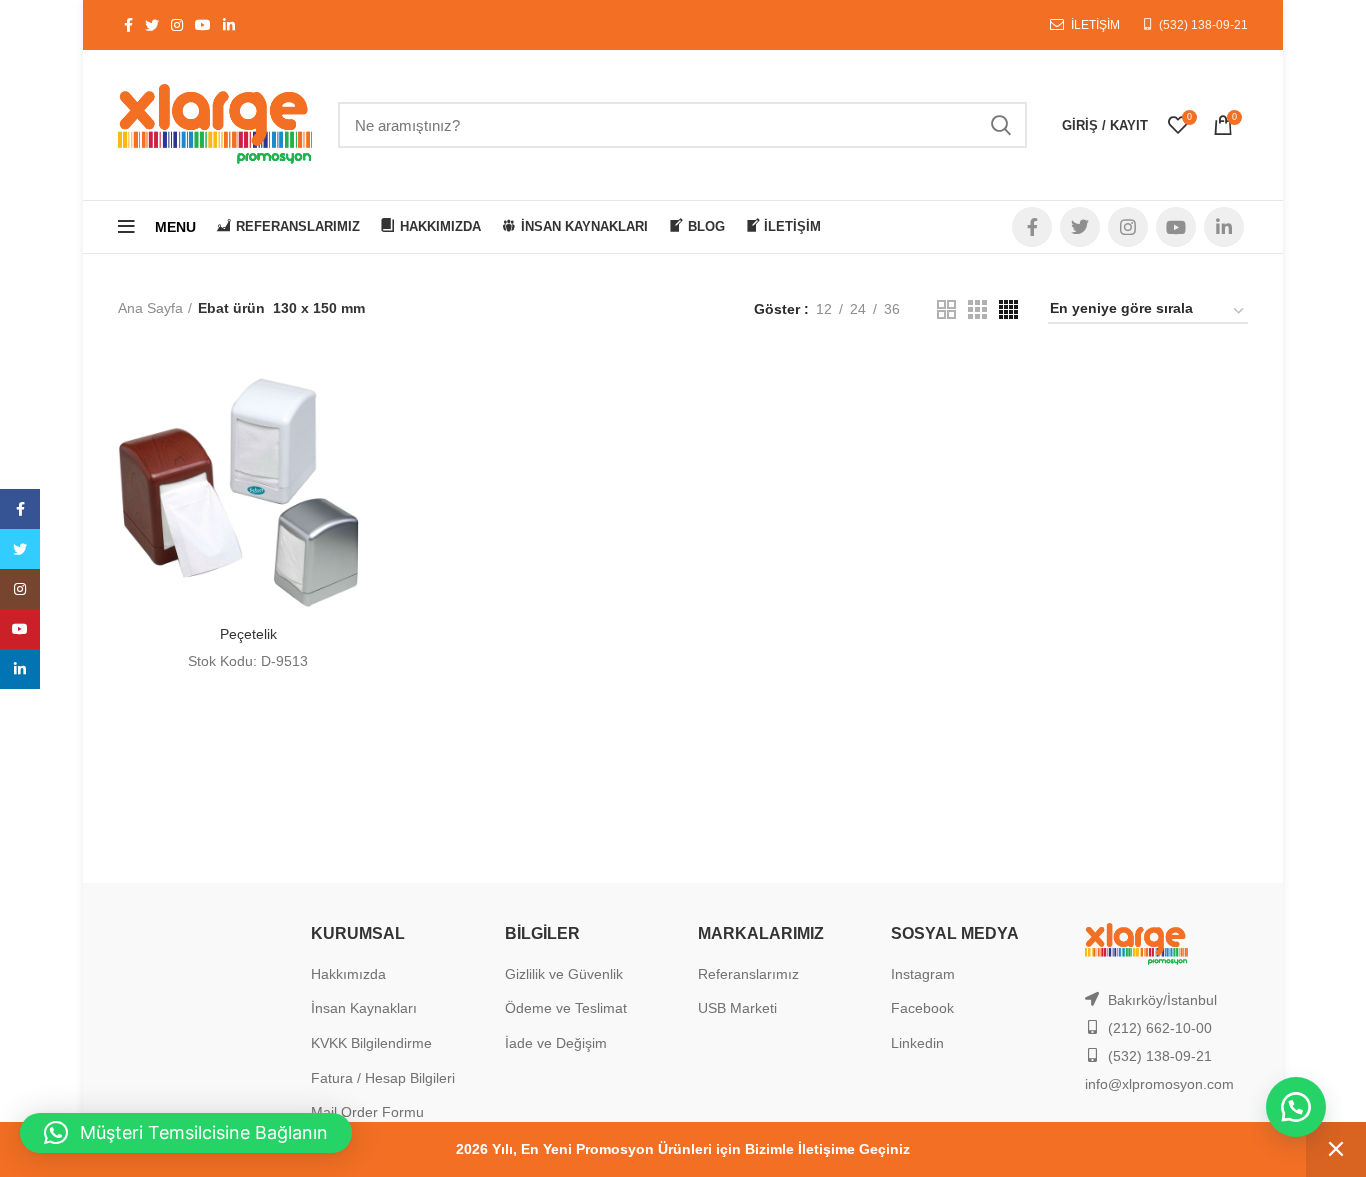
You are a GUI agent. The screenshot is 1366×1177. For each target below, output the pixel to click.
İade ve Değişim (556, 1043)
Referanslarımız (748, 974)
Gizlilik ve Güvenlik (564, 974)
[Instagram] (20, 589)
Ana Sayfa (150, 308)
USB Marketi (737, 1008)
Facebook (922, 1008)
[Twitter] (20, 549)
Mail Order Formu (367, 1112)
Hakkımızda (348, 974)
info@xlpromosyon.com (1159, 1084)
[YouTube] (20, 629)
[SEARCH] (1000, 125)
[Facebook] (20, 509)
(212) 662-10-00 (1160, 1028)
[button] (1296, 1107)
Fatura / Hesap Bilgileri (383, 1078)
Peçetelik (248, 634)
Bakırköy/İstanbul (1162, 1000)
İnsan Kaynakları (364, 1008)
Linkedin (917, 1043)
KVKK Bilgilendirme (371, 1043)
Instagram (923, 974)
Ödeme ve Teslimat (566, 1008)
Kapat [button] (1336, 1149)
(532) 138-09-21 (1203, 25)
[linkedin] (20, 669)
